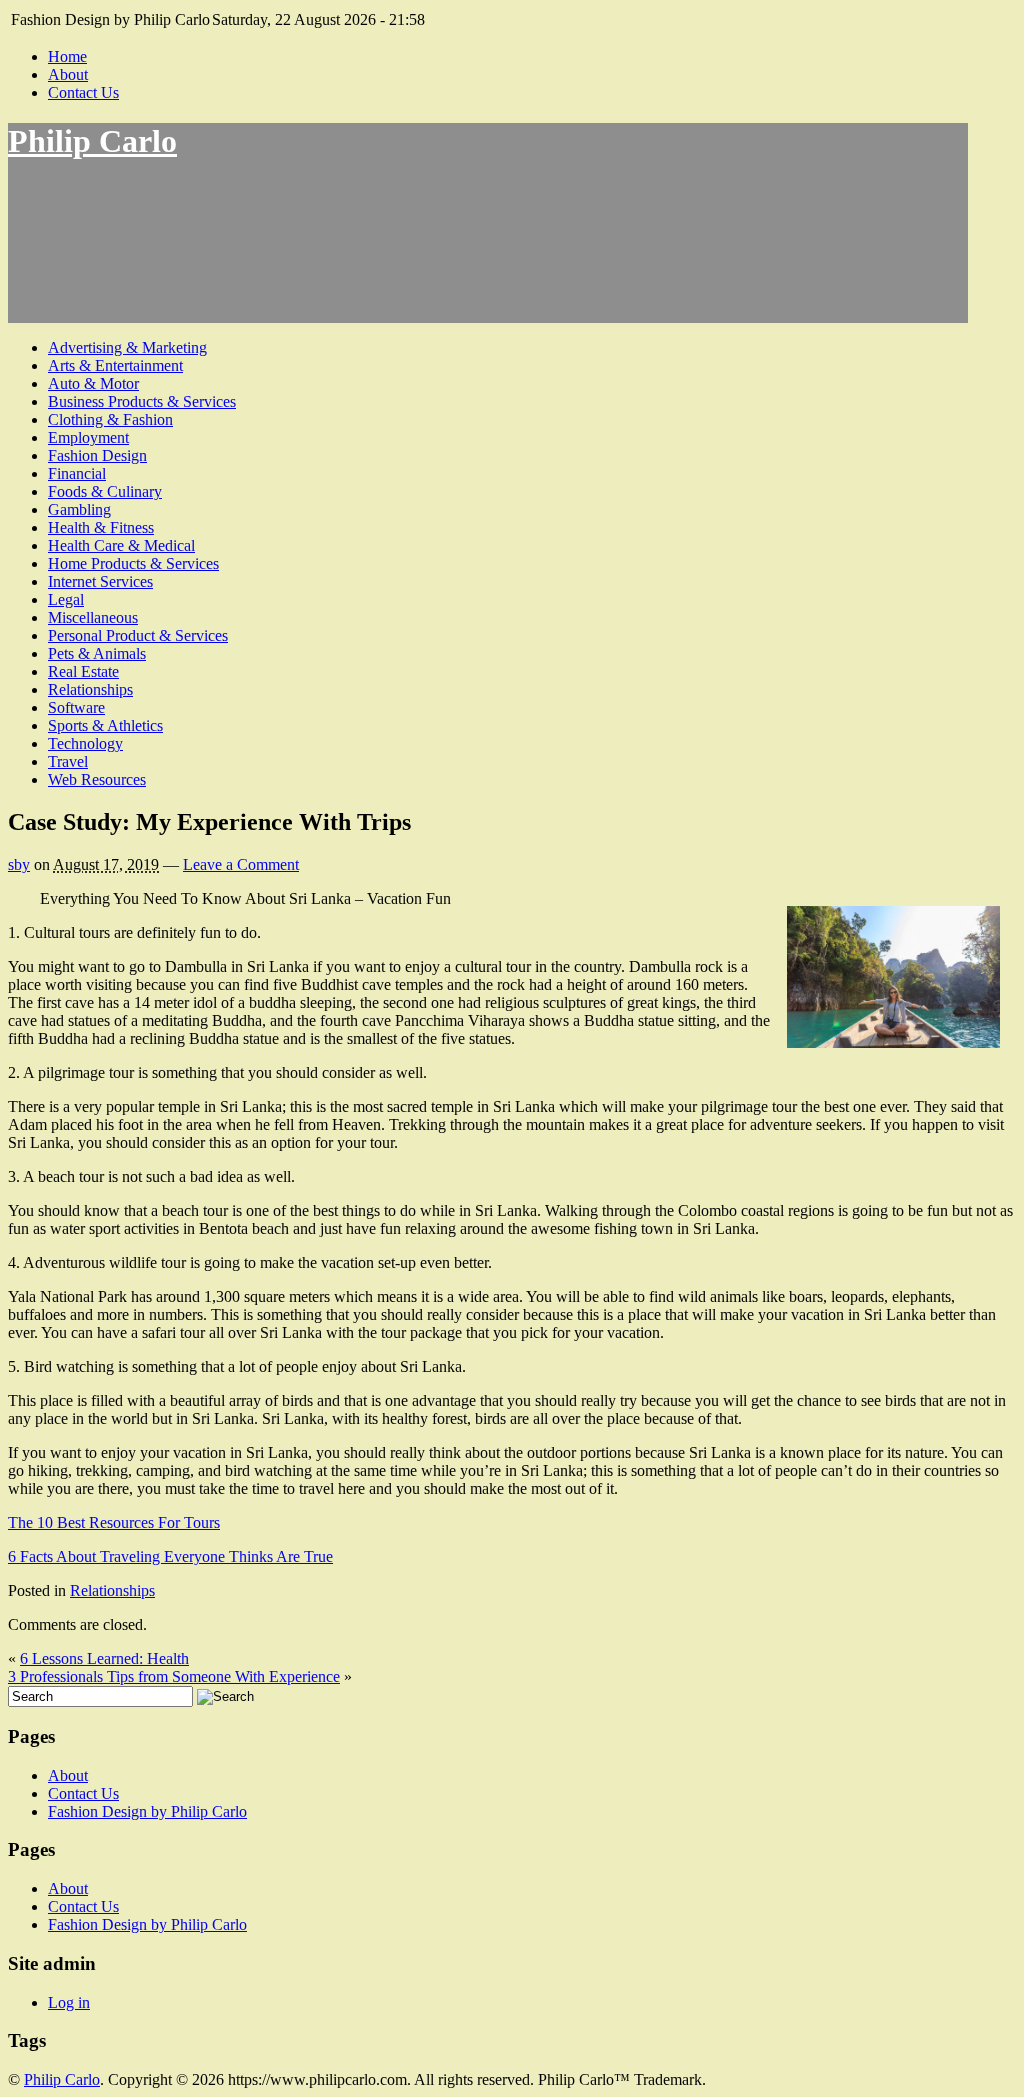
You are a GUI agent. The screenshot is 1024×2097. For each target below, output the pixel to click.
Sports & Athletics (105, 725)
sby (19, 864)
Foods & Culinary (105, 491)
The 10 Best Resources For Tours (114, 1522)
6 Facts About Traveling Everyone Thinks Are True (170, 1556)
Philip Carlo (92, 141)
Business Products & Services (142, 401)
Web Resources (97, 779)
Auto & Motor (93, 383)
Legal (66, 599)
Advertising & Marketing (127, 347)
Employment (88, 437)
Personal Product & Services (138, 635)
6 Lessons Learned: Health (104, 1658)
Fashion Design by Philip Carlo (147, 1811)
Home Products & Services (133, 563)
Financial (77, 473)
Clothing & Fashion (110, 419)
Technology (85, 743)
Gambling (79, 509)
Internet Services (100, 581)
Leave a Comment (241, 864)
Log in (69, 2002)
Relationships (90, 689)
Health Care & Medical (121, 545)
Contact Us (83, 92)
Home (67, 56)
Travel (68, 761)
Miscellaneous (93, 617)
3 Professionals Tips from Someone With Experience (174, 1676)
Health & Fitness (101, 527)
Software (76, 707)
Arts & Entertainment (115, 365)
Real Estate (83, 671)
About (68, 74)
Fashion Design (97, 455)
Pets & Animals (97, 653)
